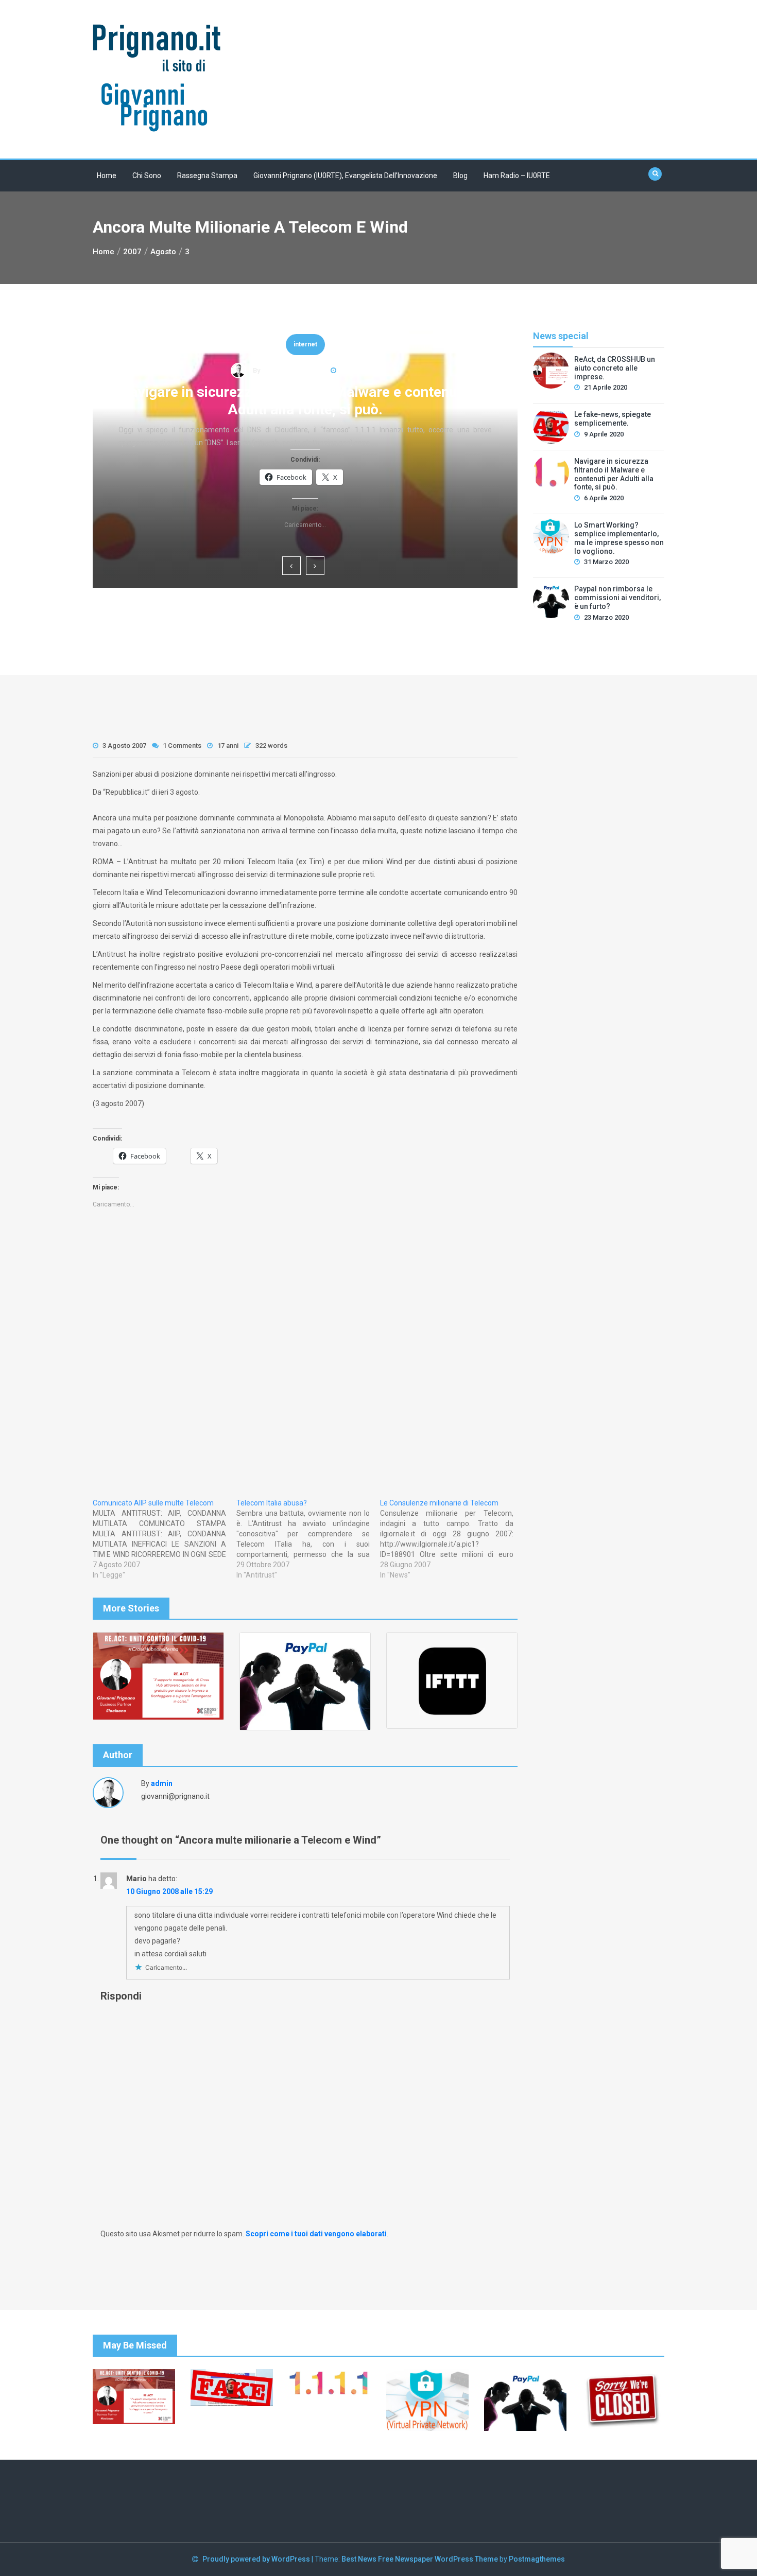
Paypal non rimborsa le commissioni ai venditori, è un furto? (617, 598)
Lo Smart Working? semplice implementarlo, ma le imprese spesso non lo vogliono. (619, 538)
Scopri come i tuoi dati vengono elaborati (316, 2234)
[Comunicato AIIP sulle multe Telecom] (165, 1539)
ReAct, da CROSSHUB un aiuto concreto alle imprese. (305, 409)
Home (107, 176)
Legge (305, 362)
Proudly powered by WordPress (257, 2559)
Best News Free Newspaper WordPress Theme (420, 2559)
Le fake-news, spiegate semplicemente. (613, 419)
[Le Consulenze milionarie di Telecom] (452, 1539)
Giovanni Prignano (287, 387)
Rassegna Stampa (207, 176)
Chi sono (147, 176)
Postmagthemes (537, 2559)
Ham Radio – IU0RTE (517, 176)
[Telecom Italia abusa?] (308, 1539)
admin (162, 1783)
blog (460, 176)
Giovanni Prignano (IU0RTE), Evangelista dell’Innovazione (345, 176)
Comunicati (305, 333)
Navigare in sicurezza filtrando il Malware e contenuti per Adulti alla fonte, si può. (614, 474)
